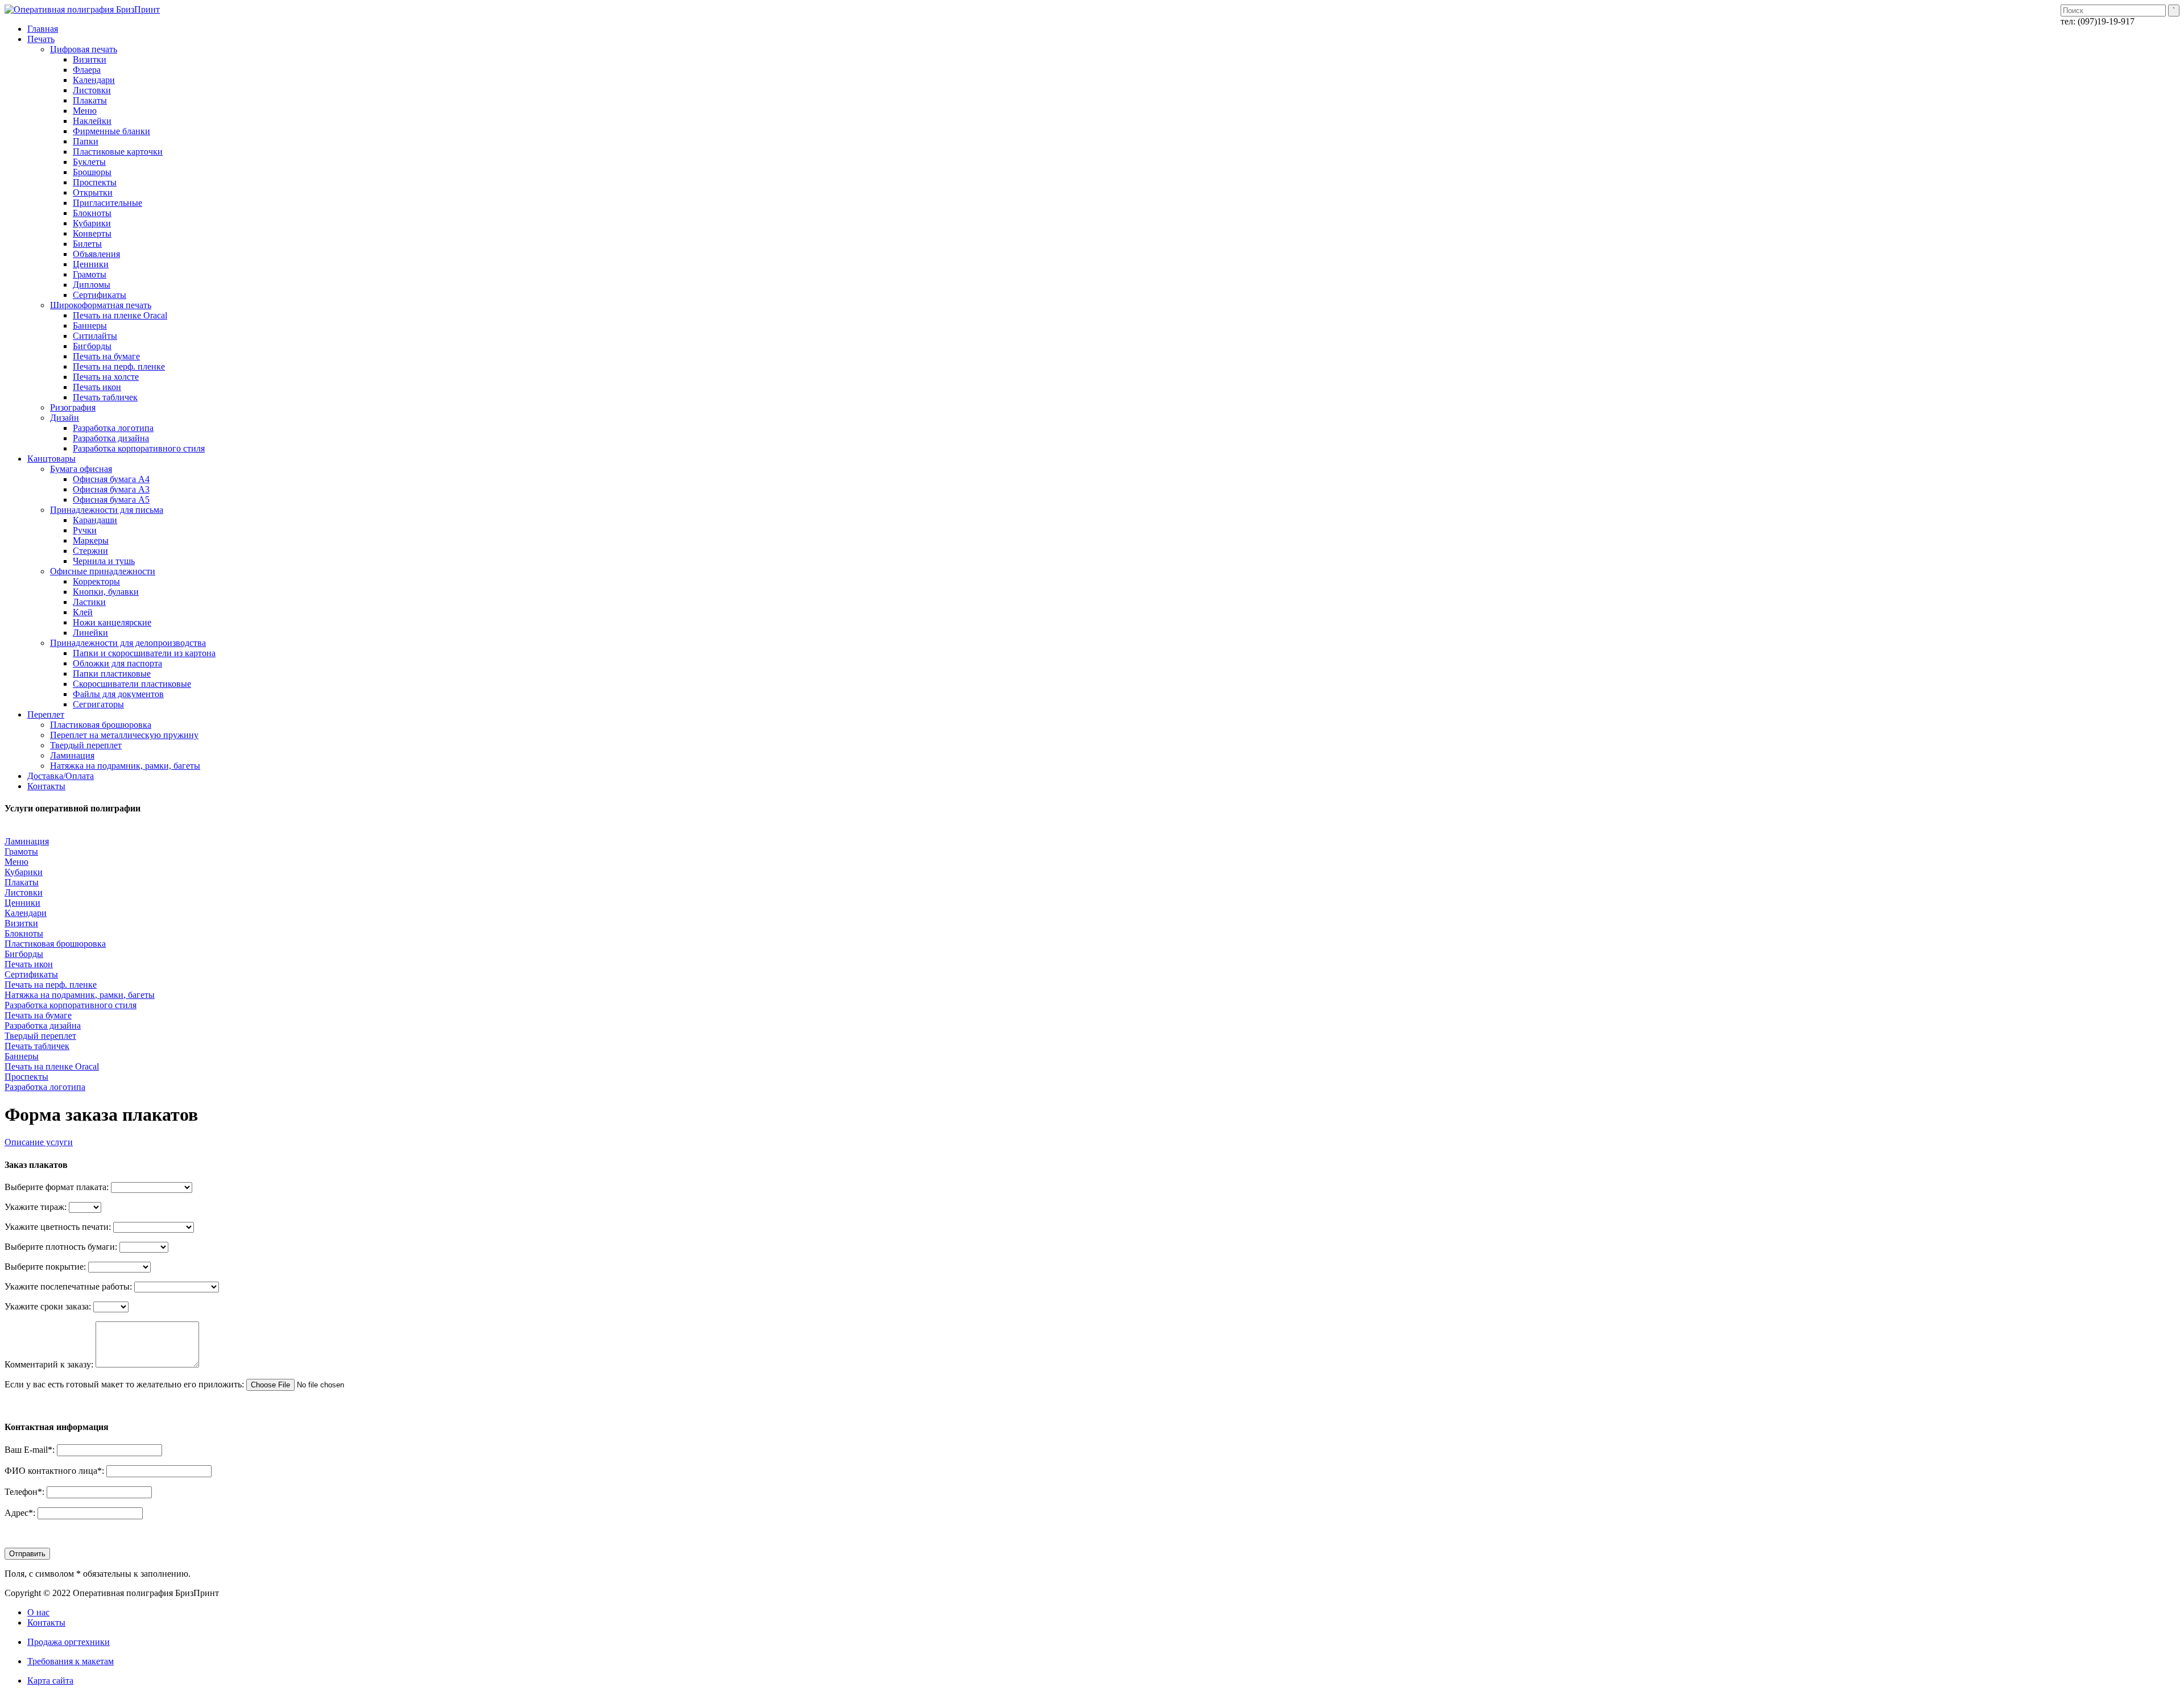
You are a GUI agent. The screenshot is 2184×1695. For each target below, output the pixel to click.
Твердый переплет (40, 1036)
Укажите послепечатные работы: (68, 1286)
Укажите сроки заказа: (48, 1306)
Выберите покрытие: (45, 1267)
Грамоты (21, 851)
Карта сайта (50, 1681)
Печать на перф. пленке (51, 985)
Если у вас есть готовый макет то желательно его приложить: (124, 1384)
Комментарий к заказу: (49, 1364)
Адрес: (20, 1513)
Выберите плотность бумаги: (61, 1247)
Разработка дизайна (43, 1025)
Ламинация (27, 841)
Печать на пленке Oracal (52, 1066)
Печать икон (29, 964)
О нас (38, 1612)
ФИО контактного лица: (54, 1471)
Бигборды (24, 954)
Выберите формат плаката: (57, 1187)
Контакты (46, 1623)
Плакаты (22, 882)
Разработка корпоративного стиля (71, 1005)
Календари (26, 913)
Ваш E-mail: (30, 1450)
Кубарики (24, 872)
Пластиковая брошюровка (55, 944)
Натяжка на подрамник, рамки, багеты (80, 995)
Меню (16, 862)
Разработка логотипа (45, 1087)
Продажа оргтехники (69, 1642)
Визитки (21, 923)
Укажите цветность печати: (58, 1227)
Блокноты (24, 933)
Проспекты (26, 1077)
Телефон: (24, 1492)
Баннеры (22, 1056)
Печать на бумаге (38, 1015)
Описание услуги (39, 1142)
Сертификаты (31, 974)
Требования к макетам (71, 1661)
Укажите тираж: (36, 1207)
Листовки (24, 892)
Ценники (22, 903)
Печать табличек (37, 1046)
